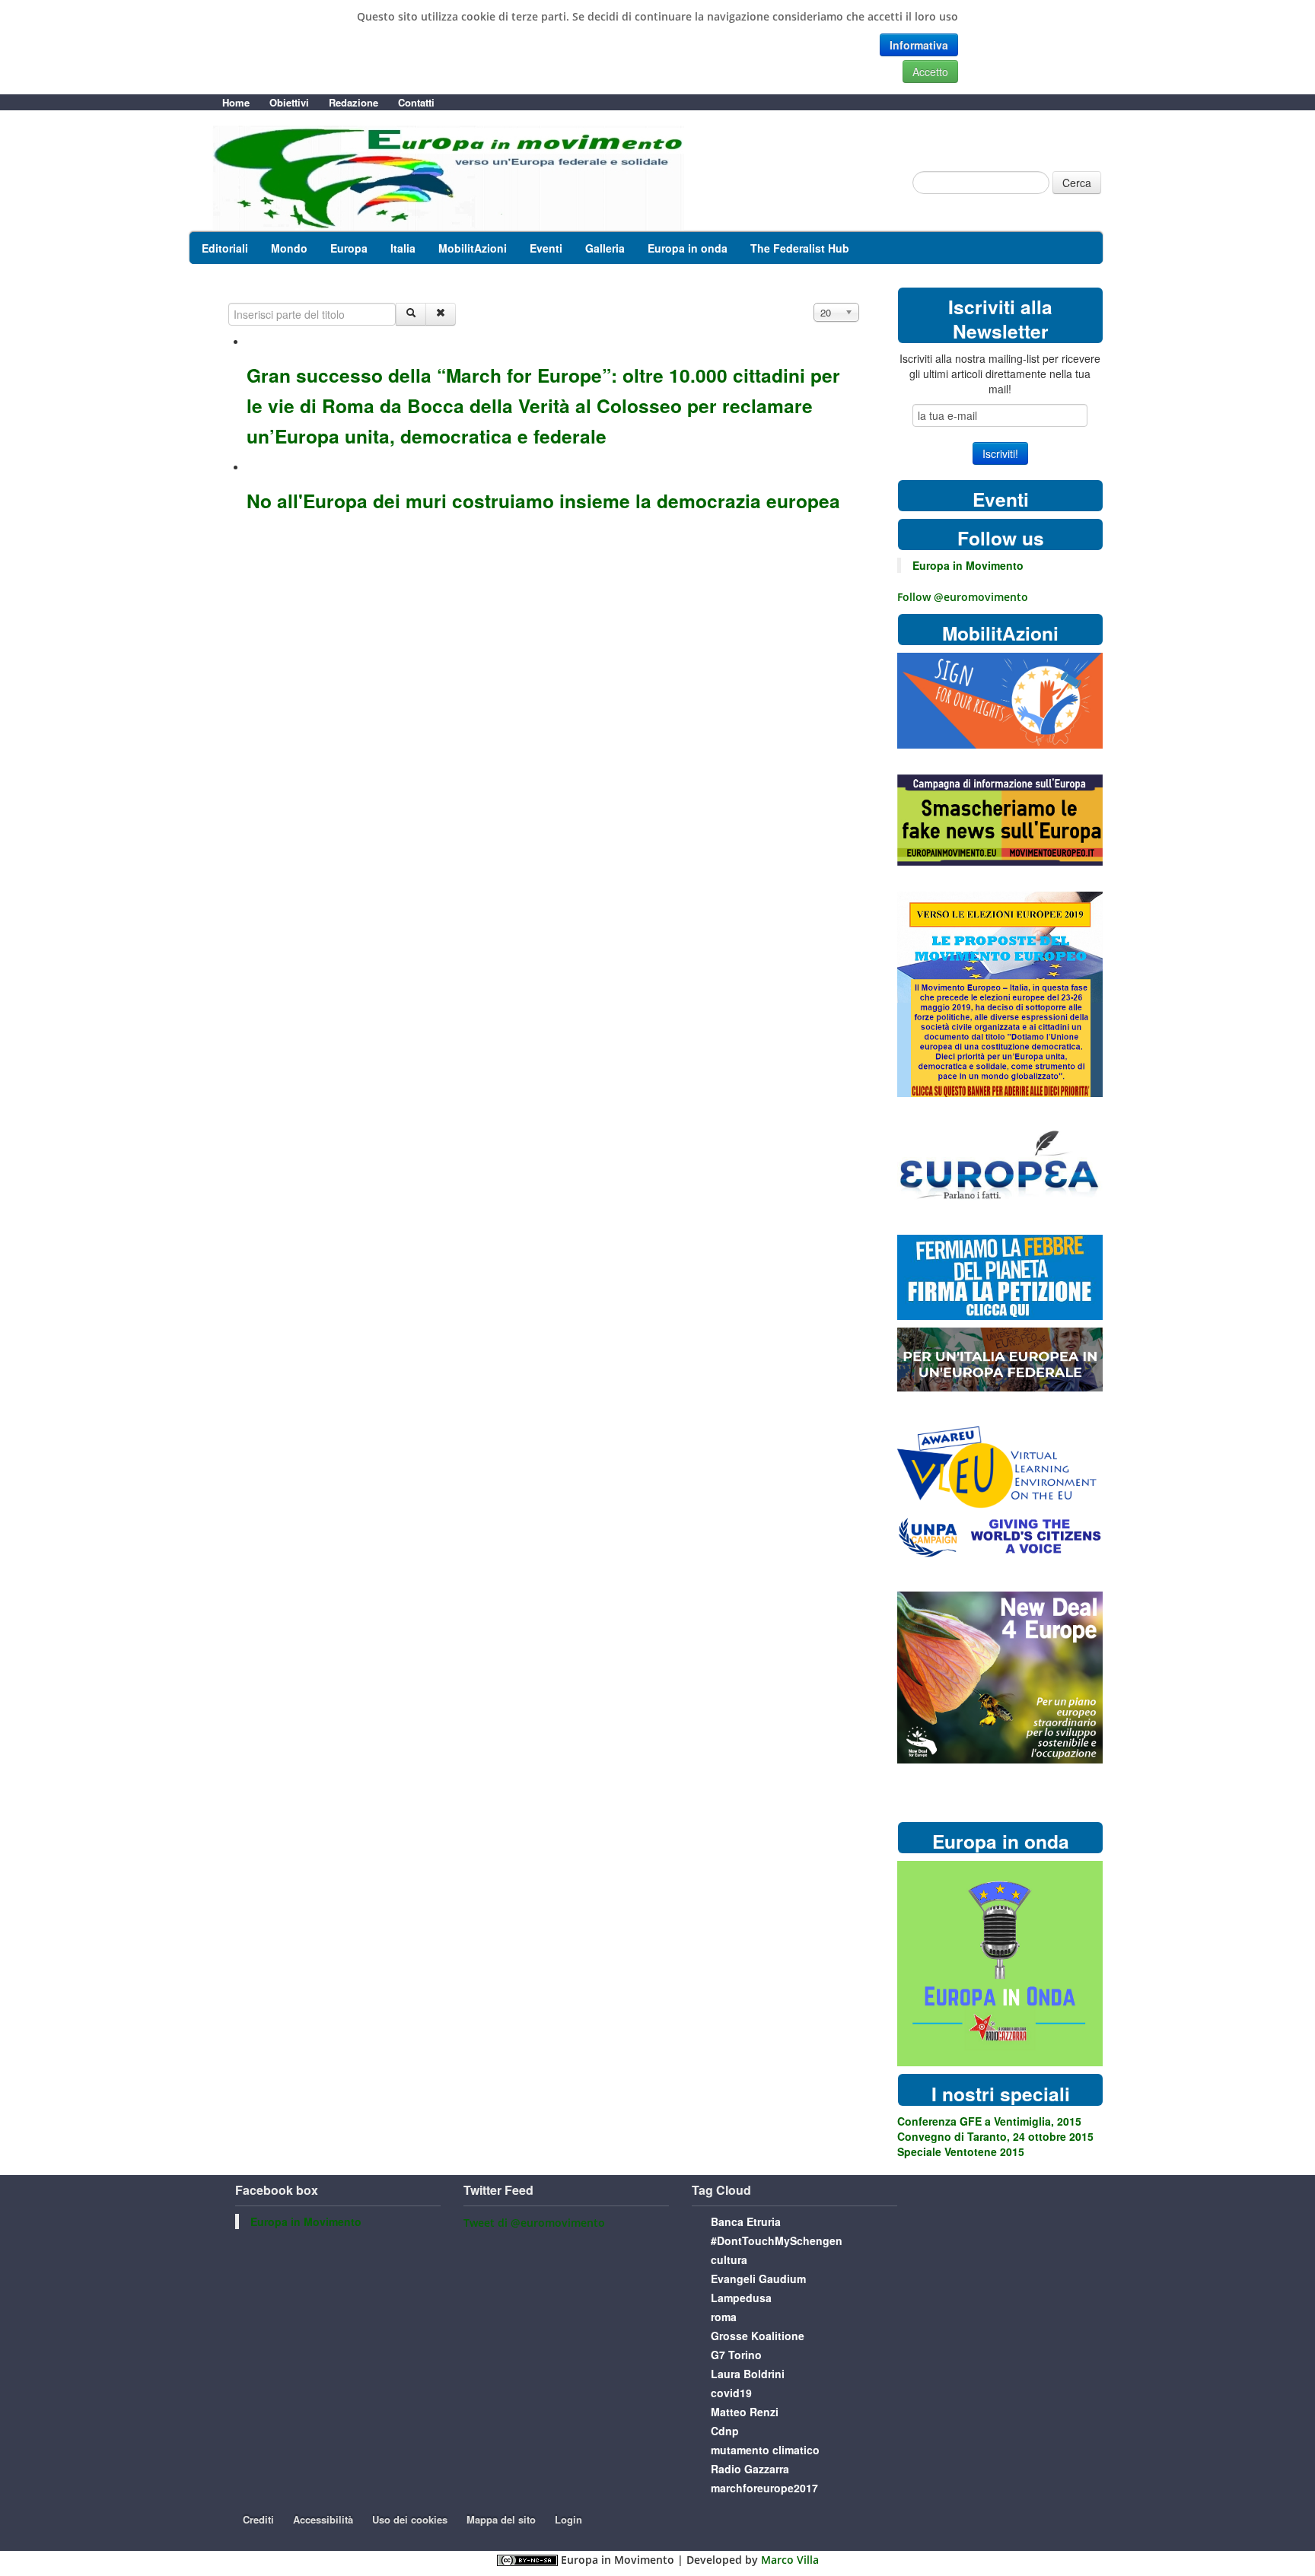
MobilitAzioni (473, 248)
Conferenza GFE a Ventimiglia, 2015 (989, 2121)
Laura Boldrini (748, 2374)
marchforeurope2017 (764, 2488)
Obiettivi (289, 102)
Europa (349, 248)
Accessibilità (323, 2519)
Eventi (546, 248)
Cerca (1077, 183)
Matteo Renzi (745, 2412)
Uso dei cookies (410, 2519)
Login (568, 2519)
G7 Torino (736, 2355)
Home (236, 102)
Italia (403, 248)
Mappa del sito (501, 2519)
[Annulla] (441, 314)
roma (724, 2317)
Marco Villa (790, 2560)
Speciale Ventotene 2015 (961, 2151)
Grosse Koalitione (758, 2336)
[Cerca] (411, 314)
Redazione (353, 102)
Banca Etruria (746, 2221)
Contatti (416, 102)
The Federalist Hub (800, 248)
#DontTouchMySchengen (777, 2240)
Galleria (605, 248)
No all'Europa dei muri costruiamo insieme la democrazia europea (543, 501)
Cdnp (725, 2431)
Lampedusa (741, 2298)
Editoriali (225, 248)
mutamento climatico (765, 2450)
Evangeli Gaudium (758, 2279)
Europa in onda (688, 248)
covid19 (731, 2393)
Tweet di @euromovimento (534, 2223)
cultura (729, 2260)
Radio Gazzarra (750, 2469)
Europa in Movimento (968, 565)
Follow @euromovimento (963, 597)
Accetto (930, 72)
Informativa (919, 45)
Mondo (289, 248)
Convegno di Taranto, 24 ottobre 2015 (995, 2136)
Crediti (258, 2519)
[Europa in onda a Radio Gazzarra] (1000, 1962)
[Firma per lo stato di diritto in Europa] (1000, 700)
